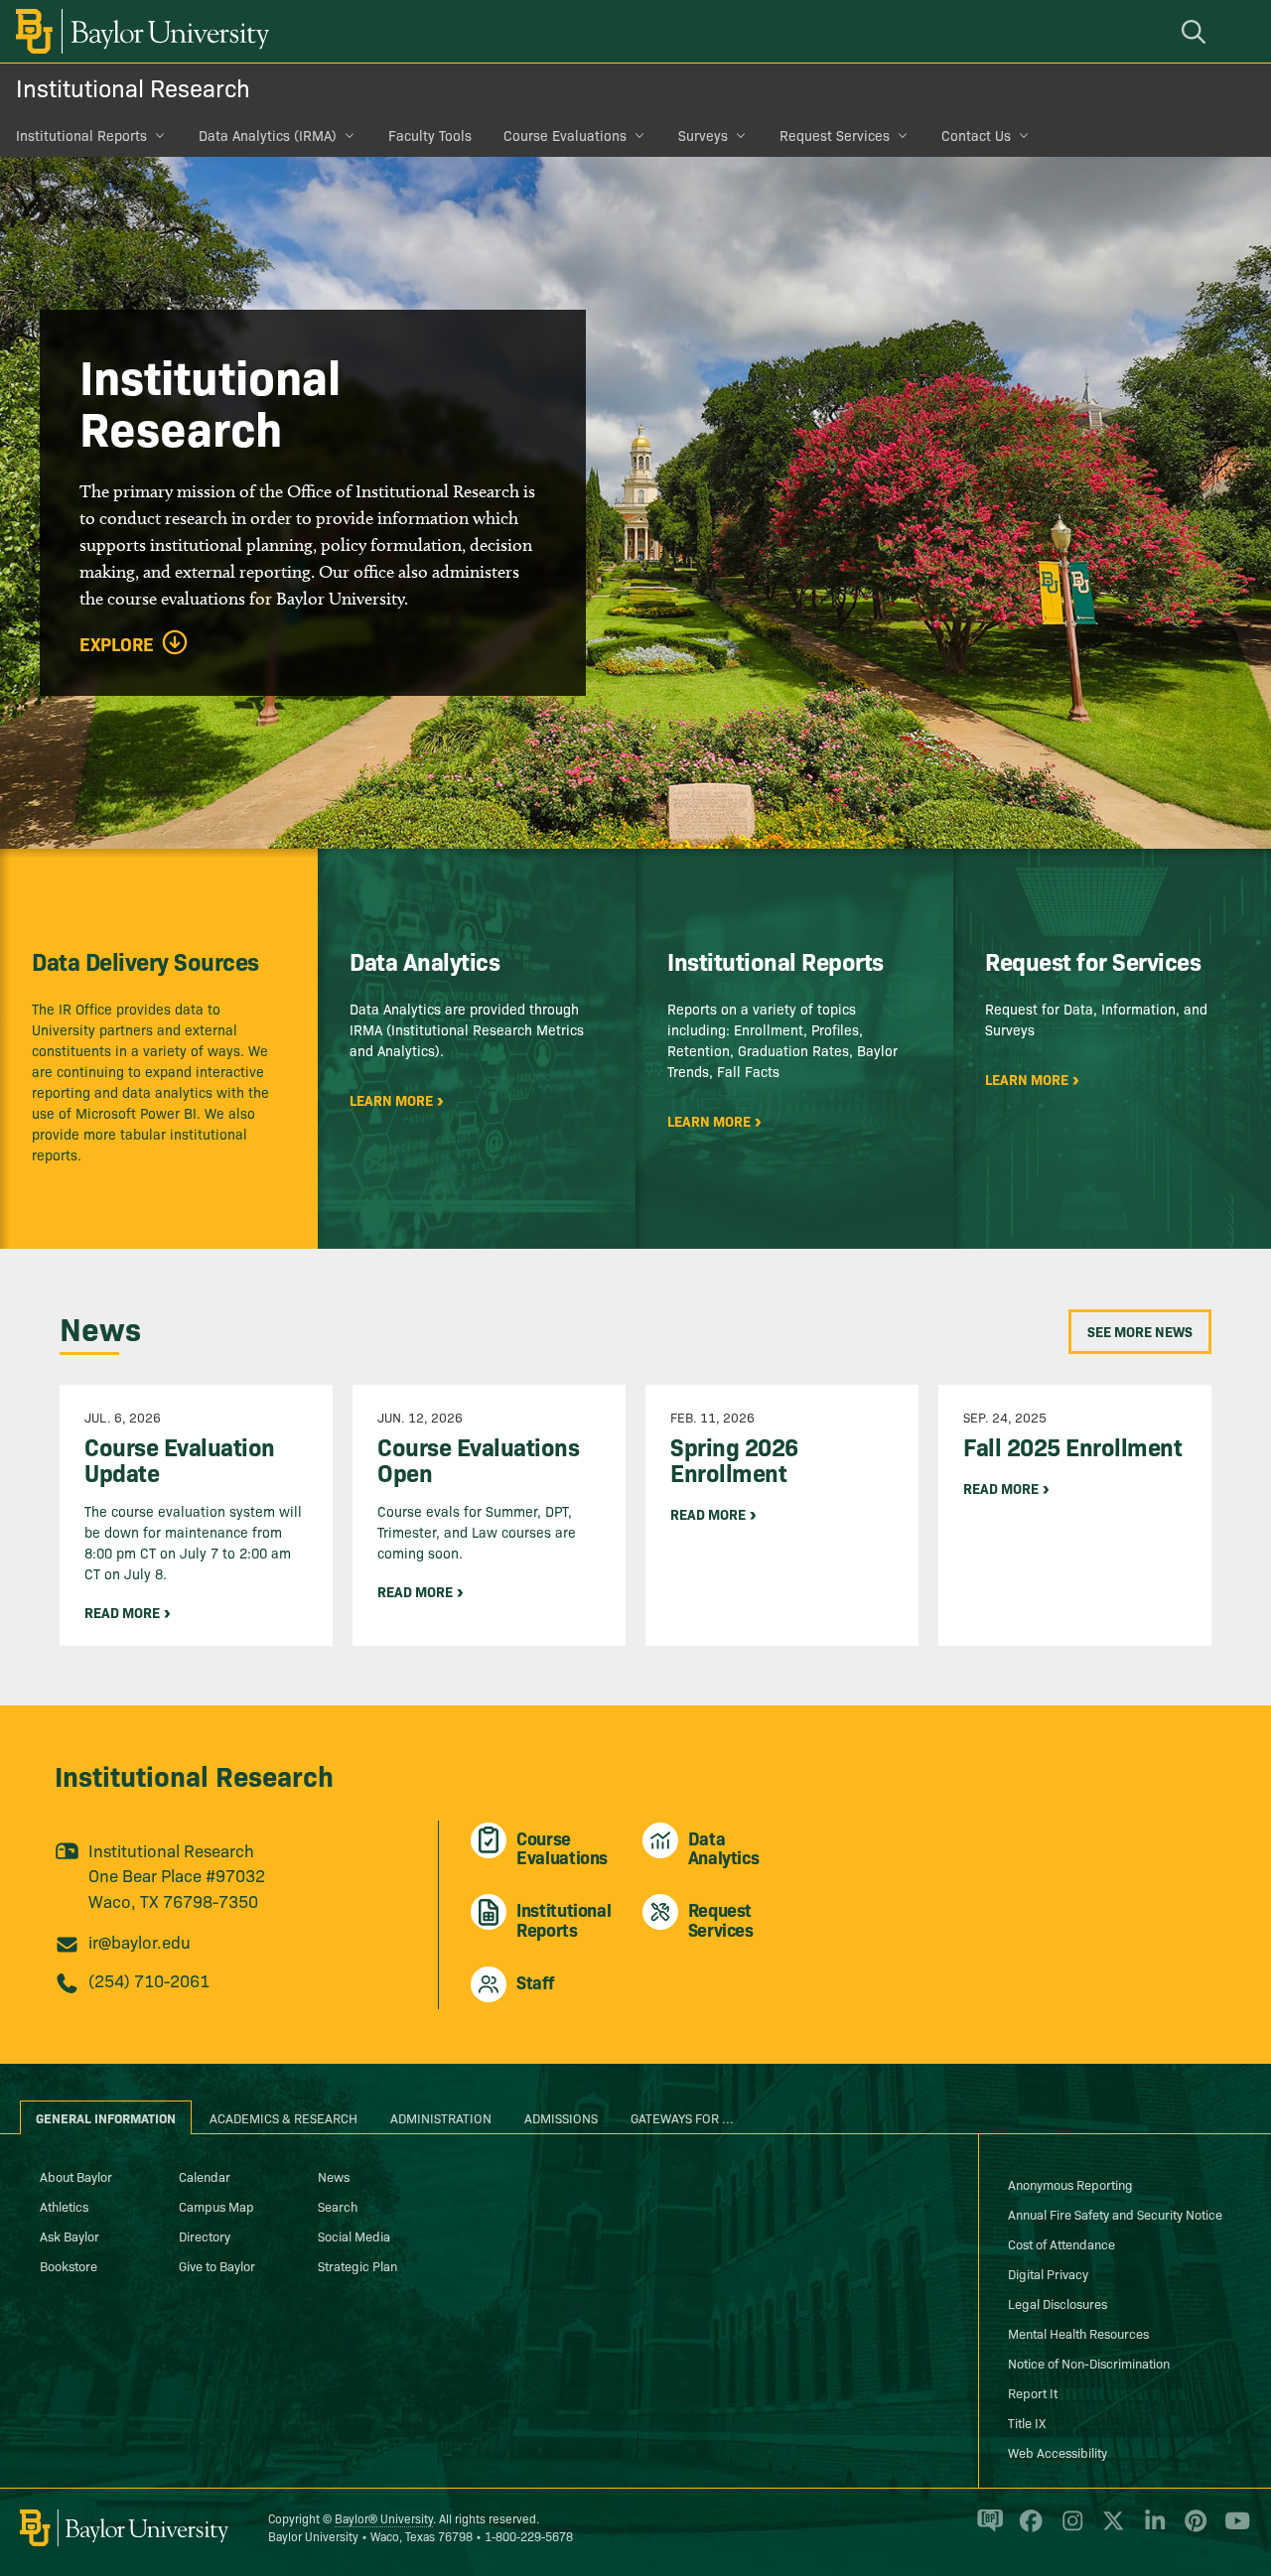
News (334, 2176)
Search (338, 2206)
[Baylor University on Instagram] (1069, 2529)
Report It (1033, 2392)
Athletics (64, 2206)
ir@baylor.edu (140, 1941)
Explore (117, 644)
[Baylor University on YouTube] (1232, 2529)
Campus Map (216, 2206)
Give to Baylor (217, 2265)
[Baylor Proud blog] (987, 2529)
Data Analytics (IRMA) (268, 135)
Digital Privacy (1048, 2273)
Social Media (354, 2236)
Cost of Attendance (1061, 2243)
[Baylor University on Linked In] (1151, 2529)
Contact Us (976, 135)
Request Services (835, 135)
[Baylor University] (139, 31)
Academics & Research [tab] (283, 2117)
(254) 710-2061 (149, 1980)
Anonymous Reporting (1070, 2184)
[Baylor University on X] (1110, 2529)
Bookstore (69, 2265)
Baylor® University (384, 2518)
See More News (1140, 1331)
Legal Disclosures (1058, 2303)
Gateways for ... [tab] (682, 2117)
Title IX (1027, 2422)
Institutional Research (133, 87)
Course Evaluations (565, 135)
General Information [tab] (106, 2117)
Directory (205, 2236)
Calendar (205, 2176)
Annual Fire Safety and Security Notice (1115, 2214)
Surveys (703, 135)
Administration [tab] (441, 2117)
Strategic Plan (357, 2265)
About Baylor (76, 2176)
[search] (1197, 31)
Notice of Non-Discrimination (1089, 2363)
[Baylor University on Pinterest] (1192, 2529)
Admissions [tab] (561, 2117)
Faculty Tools (430, 135)
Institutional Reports (81, 135)
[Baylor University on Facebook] (1027, 2529)
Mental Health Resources (1078, 2333)
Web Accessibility (1058, 2452)
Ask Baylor (70, 2236)
